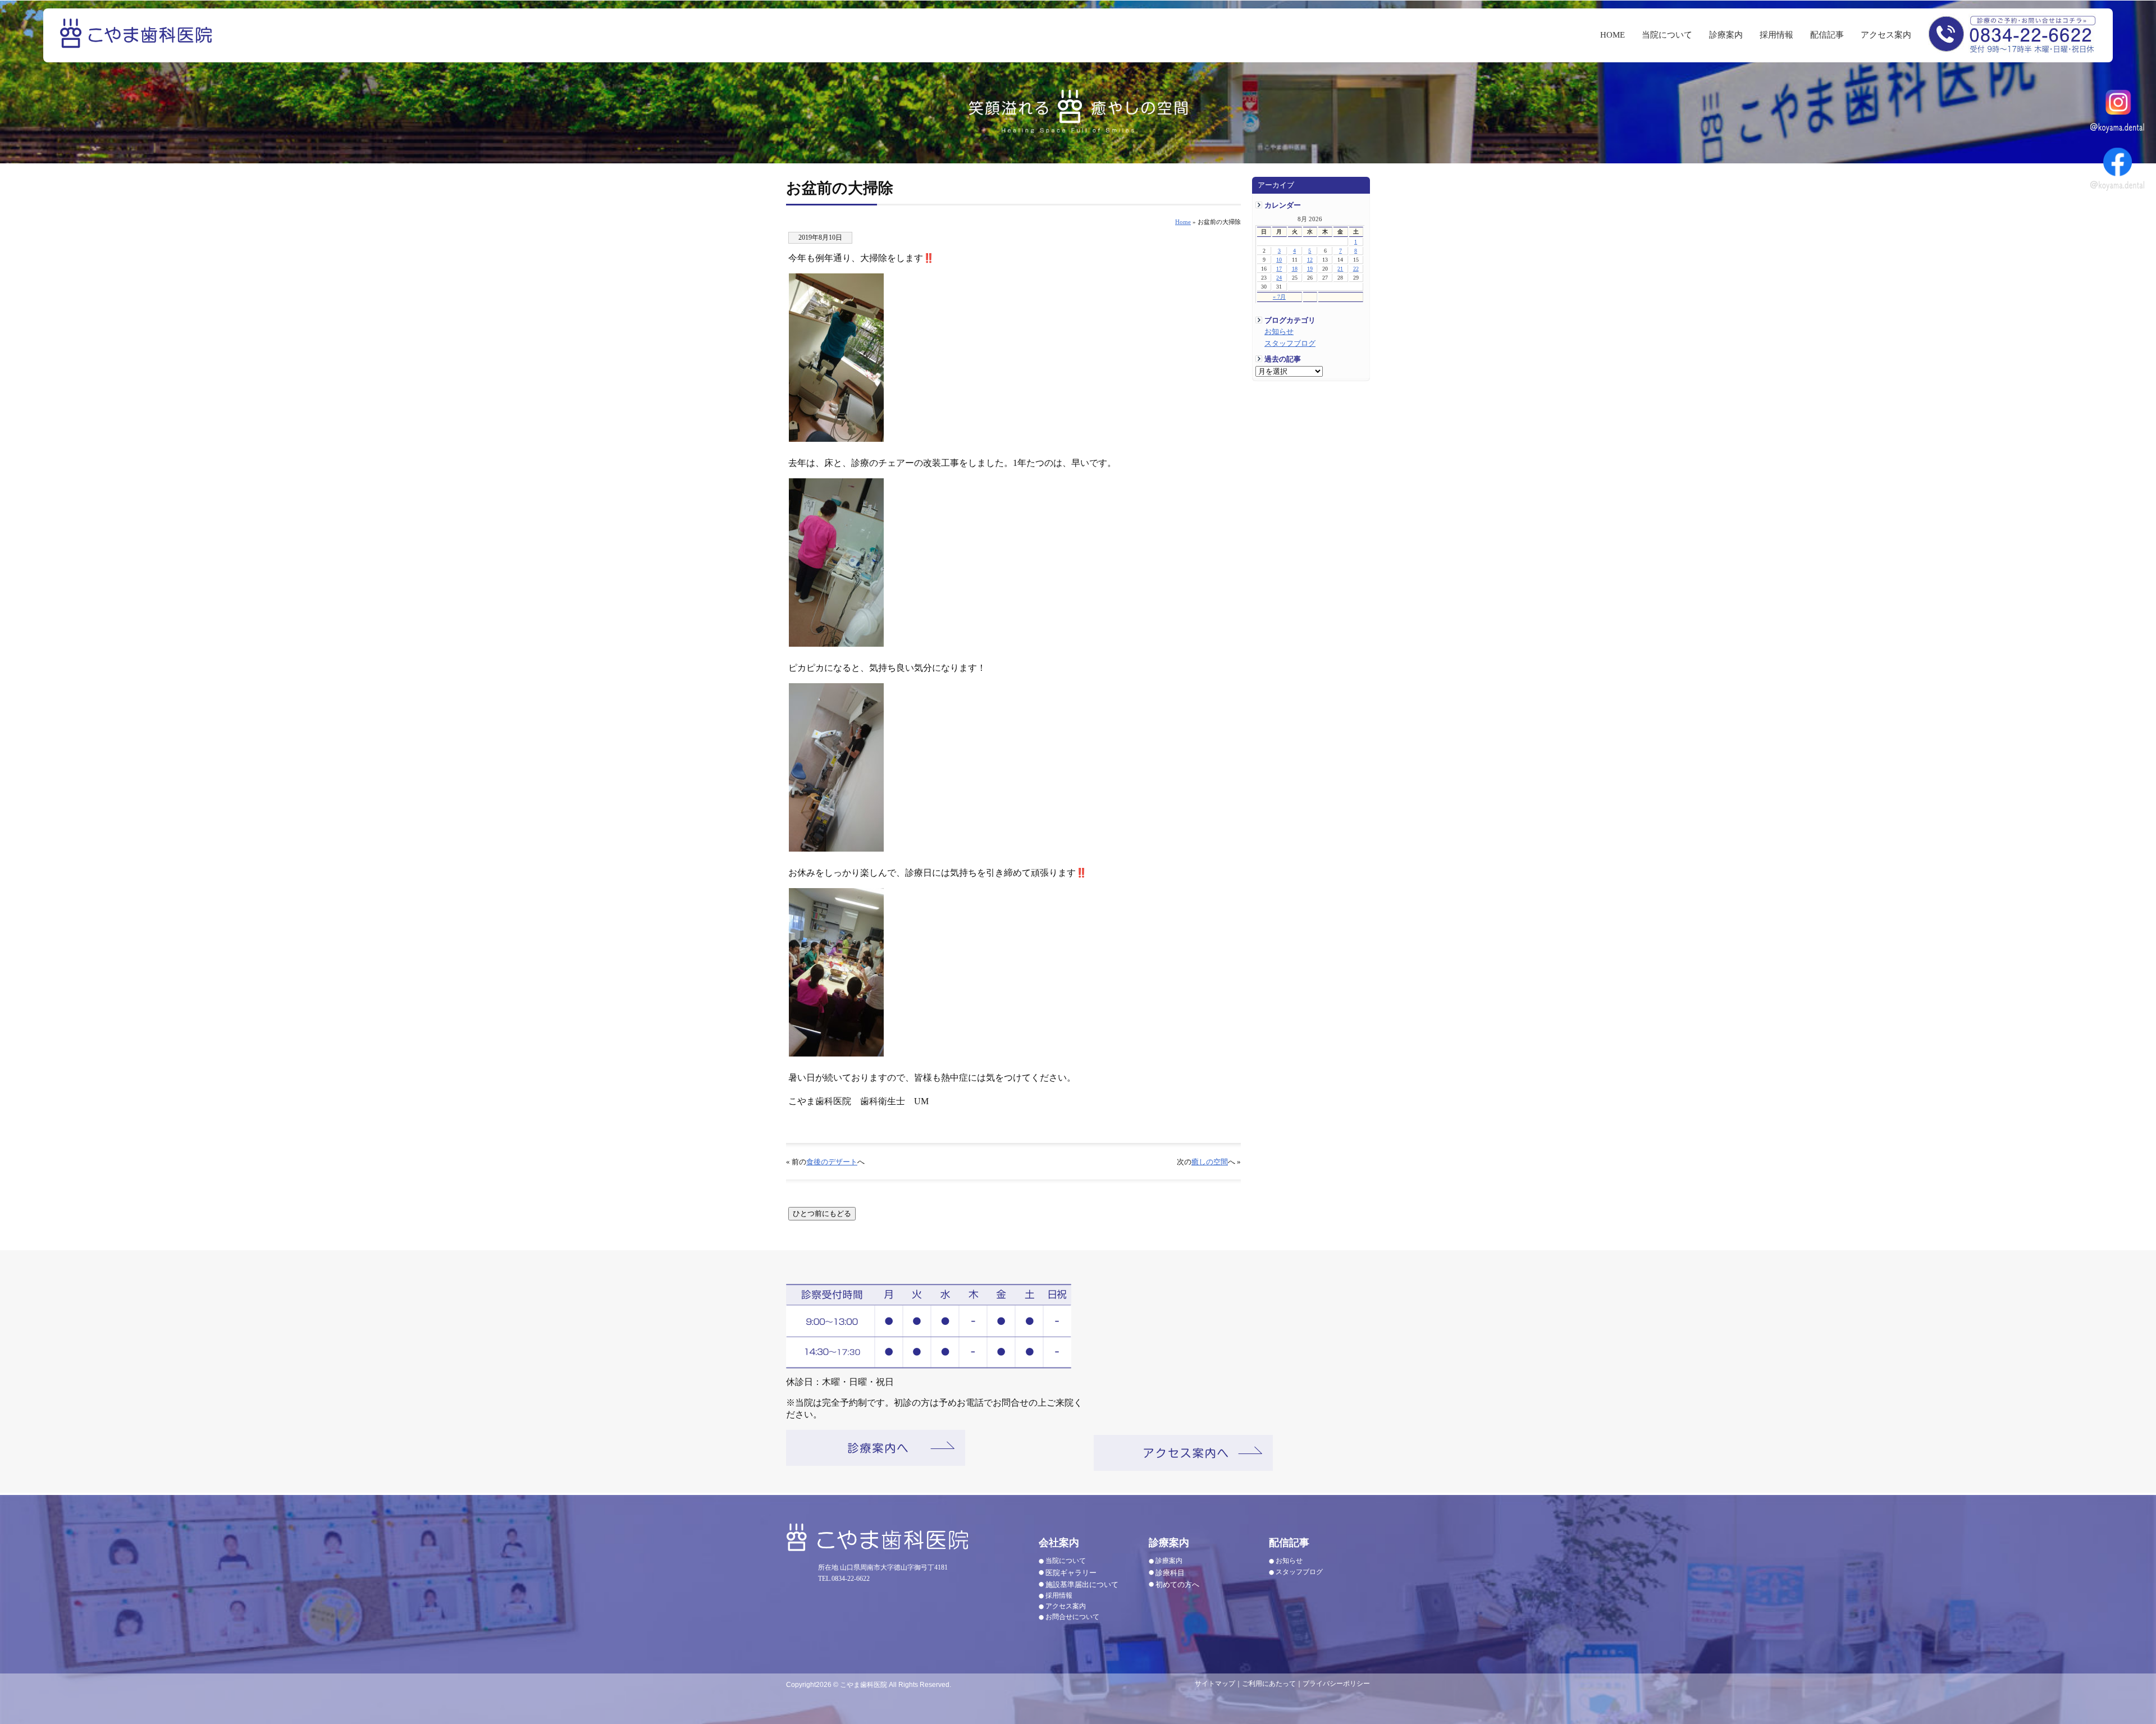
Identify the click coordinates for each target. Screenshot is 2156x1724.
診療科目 (1170, 1573)
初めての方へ (1177, 1584)
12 (1310, 260)
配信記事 (1827, 35)
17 (1279, 269)
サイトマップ (1215, 1684)
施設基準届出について (1082, 1584)
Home (1183, 222)
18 (1295, 269)
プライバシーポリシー (1336, 1684)
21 (1340, 269)
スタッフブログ (1290, 344)
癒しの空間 (1210, 1162)
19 (1310, 269)
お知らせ (1279, 332)
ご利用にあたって (1269, 1684)
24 (1279, 278)
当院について (1667, 35)
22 (1356, 269)
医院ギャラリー (1071, 1573)
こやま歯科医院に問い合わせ (2012, 33)
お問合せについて (1072, 1617)
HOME (1613, 35)
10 (1279, 260)
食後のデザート (832, 1162)
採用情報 (1776, 35)
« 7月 (1279, 297)
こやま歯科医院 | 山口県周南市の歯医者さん (138, 41)
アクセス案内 (1886, 35)
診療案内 (1726, 35)
